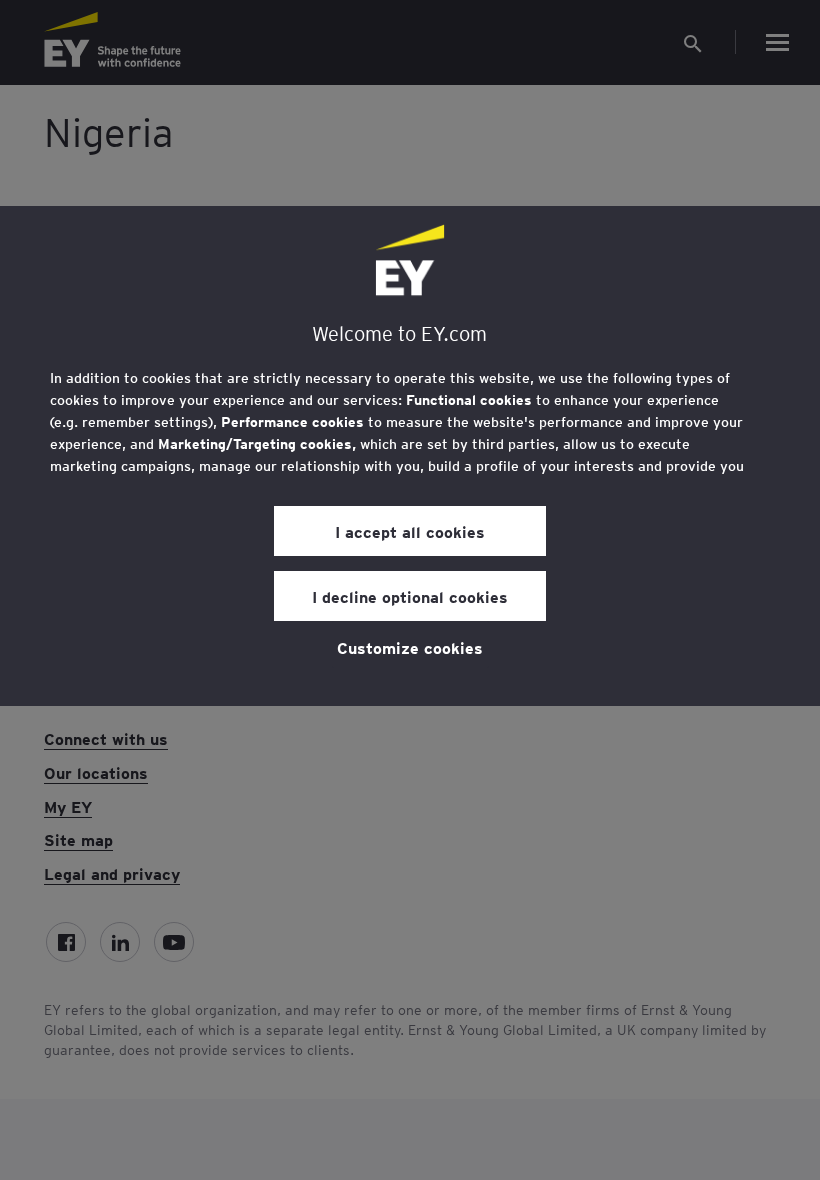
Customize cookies (410, 647)
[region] (410, 456)
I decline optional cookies (410, 596)
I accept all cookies (410, 531)
